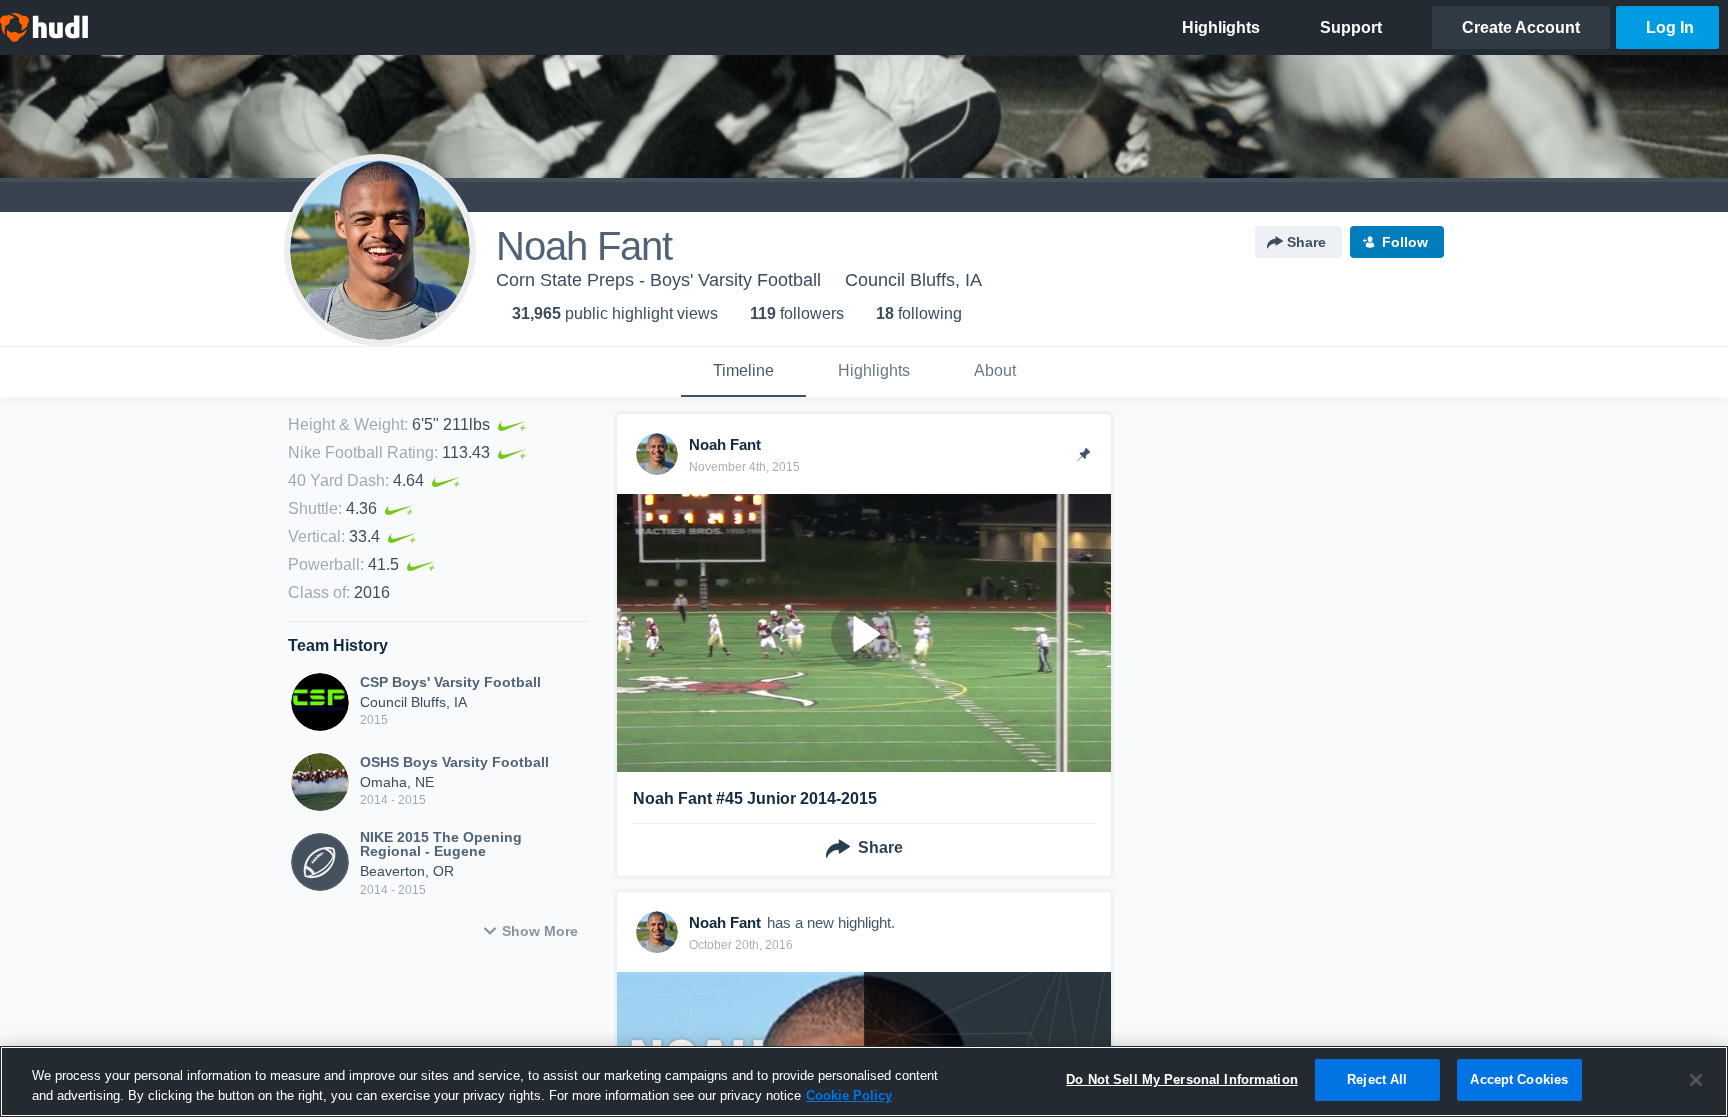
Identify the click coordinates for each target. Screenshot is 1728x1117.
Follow (1405, 242)
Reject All (1377, 1079)
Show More (540, 931)
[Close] (1696, 1080)
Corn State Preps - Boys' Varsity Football (658, 280)
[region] (864, 1081)
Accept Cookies (1519, 1079)
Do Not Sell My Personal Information (1182, 1079)
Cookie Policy (849, 1095)
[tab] (743, 372)
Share (1306, 242)
